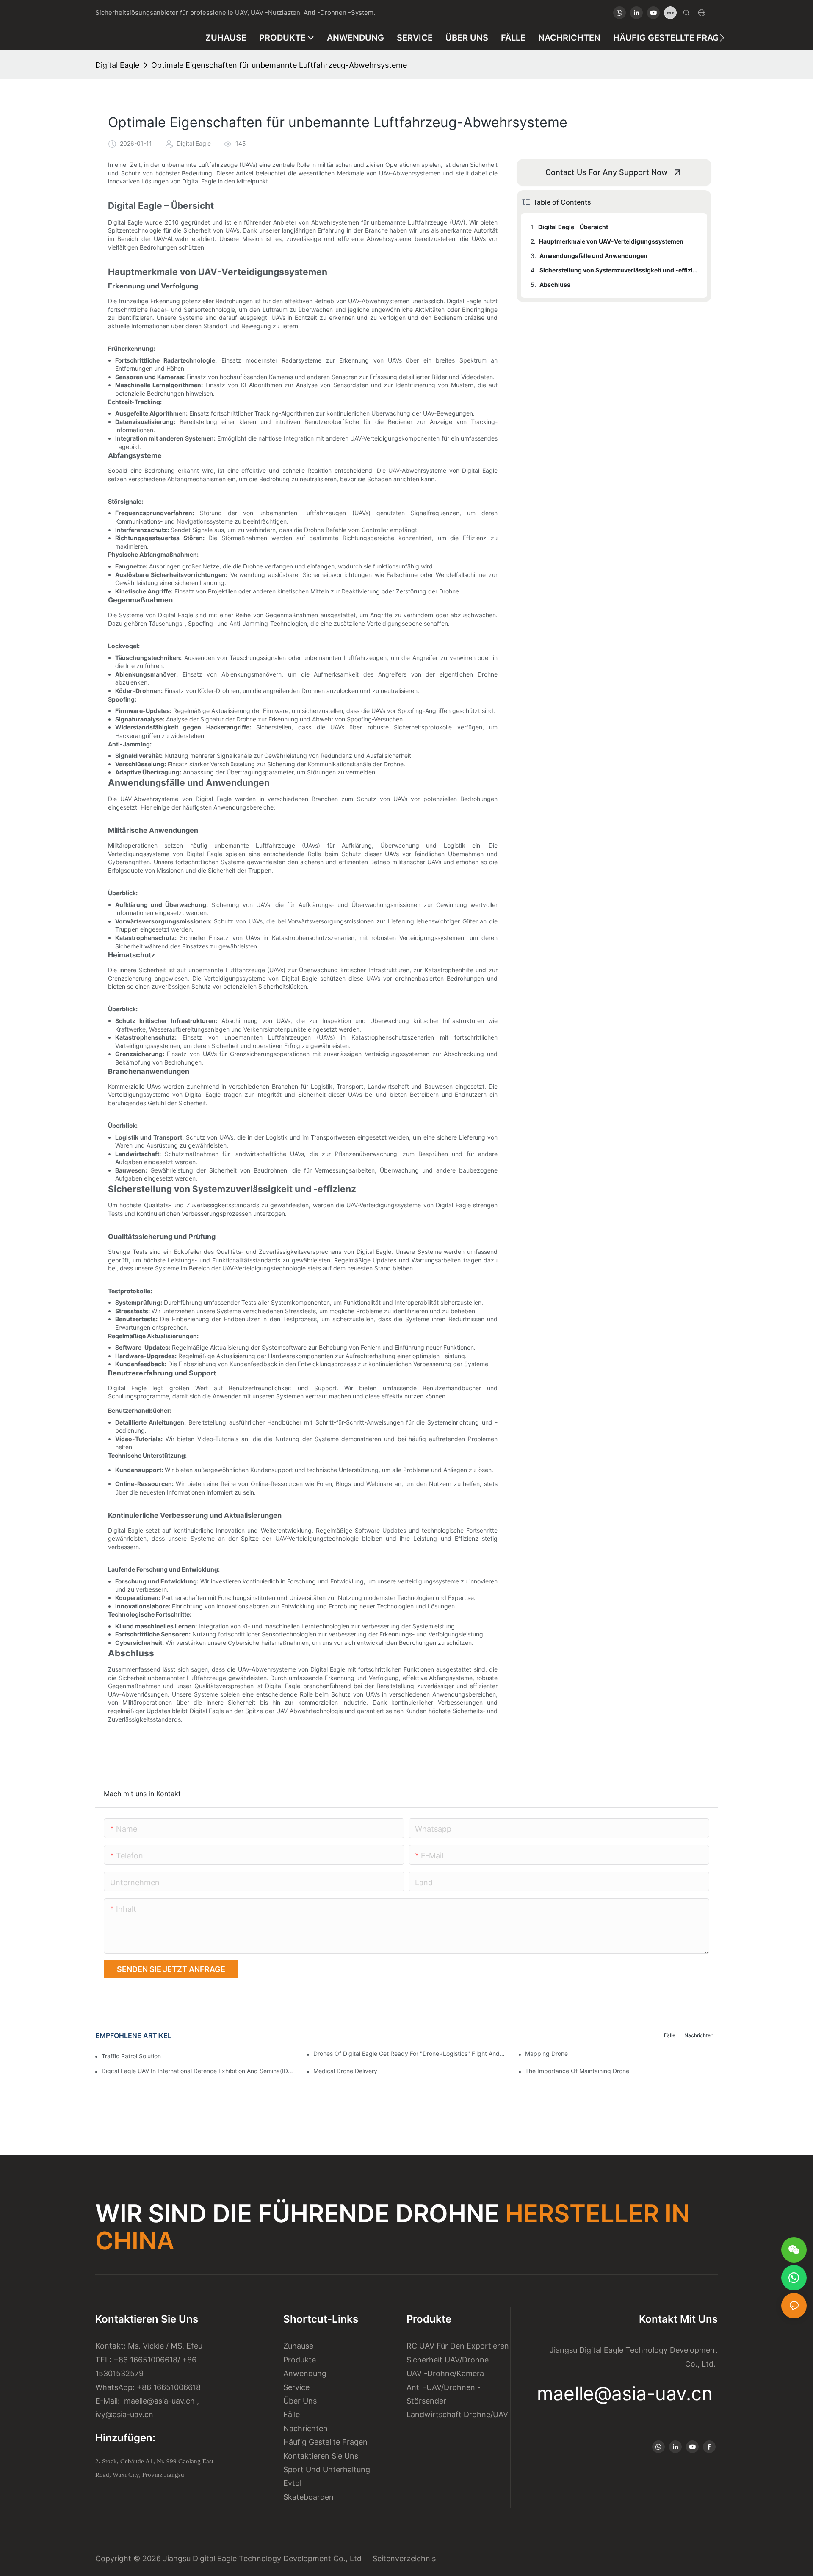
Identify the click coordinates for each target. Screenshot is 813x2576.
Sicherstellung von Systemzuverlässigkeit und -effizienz (619, 270)
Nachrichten (699, 2035)
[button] (722, 38)
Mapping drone (546, 2053)
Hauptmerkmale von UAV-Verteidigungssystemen (611, 241)
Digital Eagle (117, 65)
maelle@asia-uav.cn (158, 2401)
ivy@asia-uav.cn (124, 2414)
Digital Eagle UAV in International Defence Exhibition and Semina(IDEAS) (198, 2071)
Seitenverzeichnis (402, 2558)
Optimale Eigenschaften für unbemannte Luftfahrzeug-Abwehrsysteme (279, 65)
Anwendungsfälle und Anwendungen (593, 256)
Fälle (670, 2035)
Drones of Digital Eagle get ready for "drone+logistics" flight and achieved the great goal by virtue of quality (410, 2053)
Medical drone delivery (345, 2071)
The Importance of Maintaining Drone (577, 2071)
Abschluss (555, 284)
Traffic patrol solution (131, 2056)
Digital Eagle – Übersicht (573, 227)
